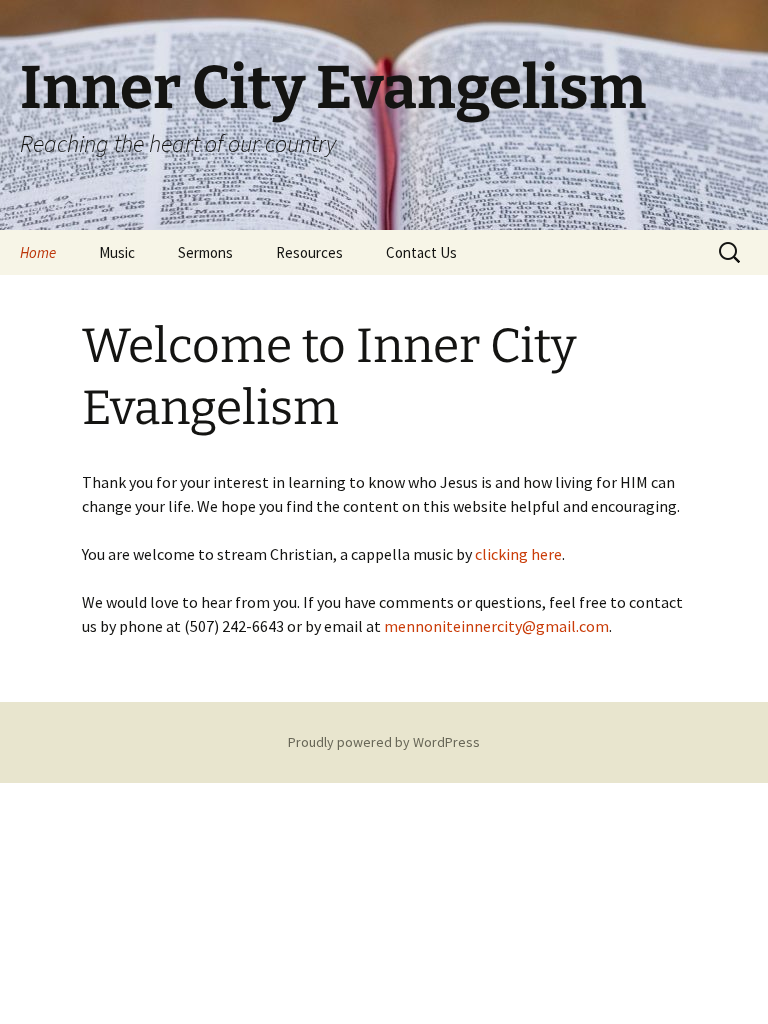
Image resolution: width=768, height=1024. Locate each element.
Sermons (205, 252)
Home (38, 252)
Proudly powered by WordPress (384, 742)
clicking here (518, 554)
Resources (309, 252)
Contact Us (421, 252)
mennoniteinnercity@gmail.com (496, 626)
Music (117, 252)
